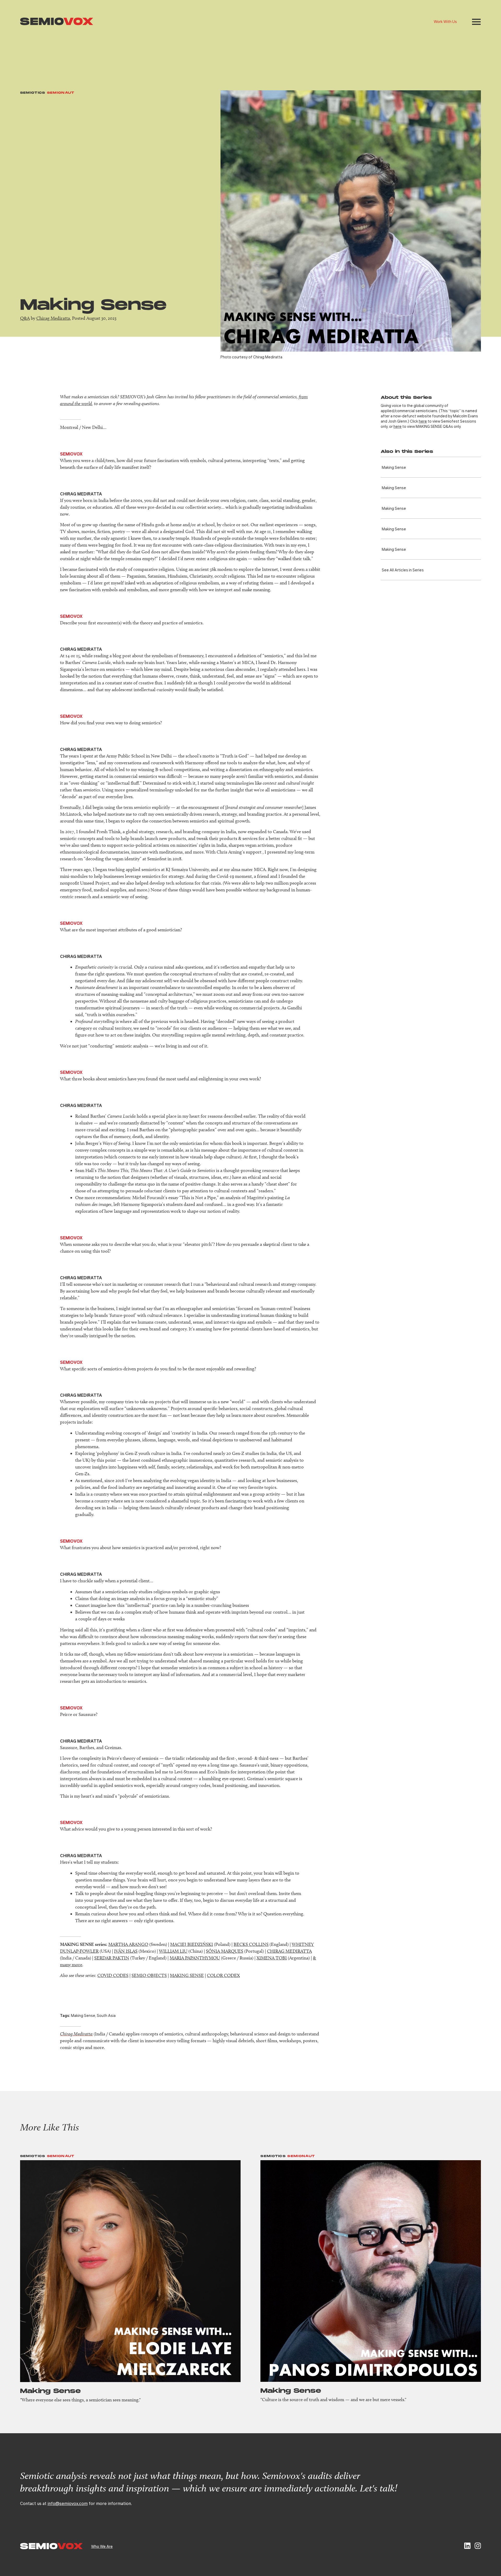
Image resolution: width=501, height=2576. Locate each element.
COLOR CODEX (223, 1975)
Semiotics (33, 93)
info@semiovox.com (68, 2503)
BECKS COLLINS (251, 1944)
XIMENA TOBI (272, 1958)
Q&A (25, 318)
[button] (476, 22)
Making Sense (394, 467)
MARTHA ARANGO (128, 1944)
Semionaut (61, 93)
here (423, 421)
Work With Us (445, 21)
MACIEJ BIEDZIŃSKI (192, 1944)
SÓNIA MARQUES (225, 1951)
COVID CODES (113, 1975)
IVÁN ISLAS (126, 1951)
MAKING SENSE (187, 1975)
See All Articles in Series (403, 570)
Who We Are (102, 2546)
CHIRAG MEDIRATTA (289, 1951)
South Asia (106, 2015)
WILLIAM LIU (173, 1951)
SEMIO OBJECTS (149, 1975)
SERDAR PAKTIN (112, 1958)
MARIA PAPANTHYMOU (195, 1958)
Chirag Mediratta (53, 318)
